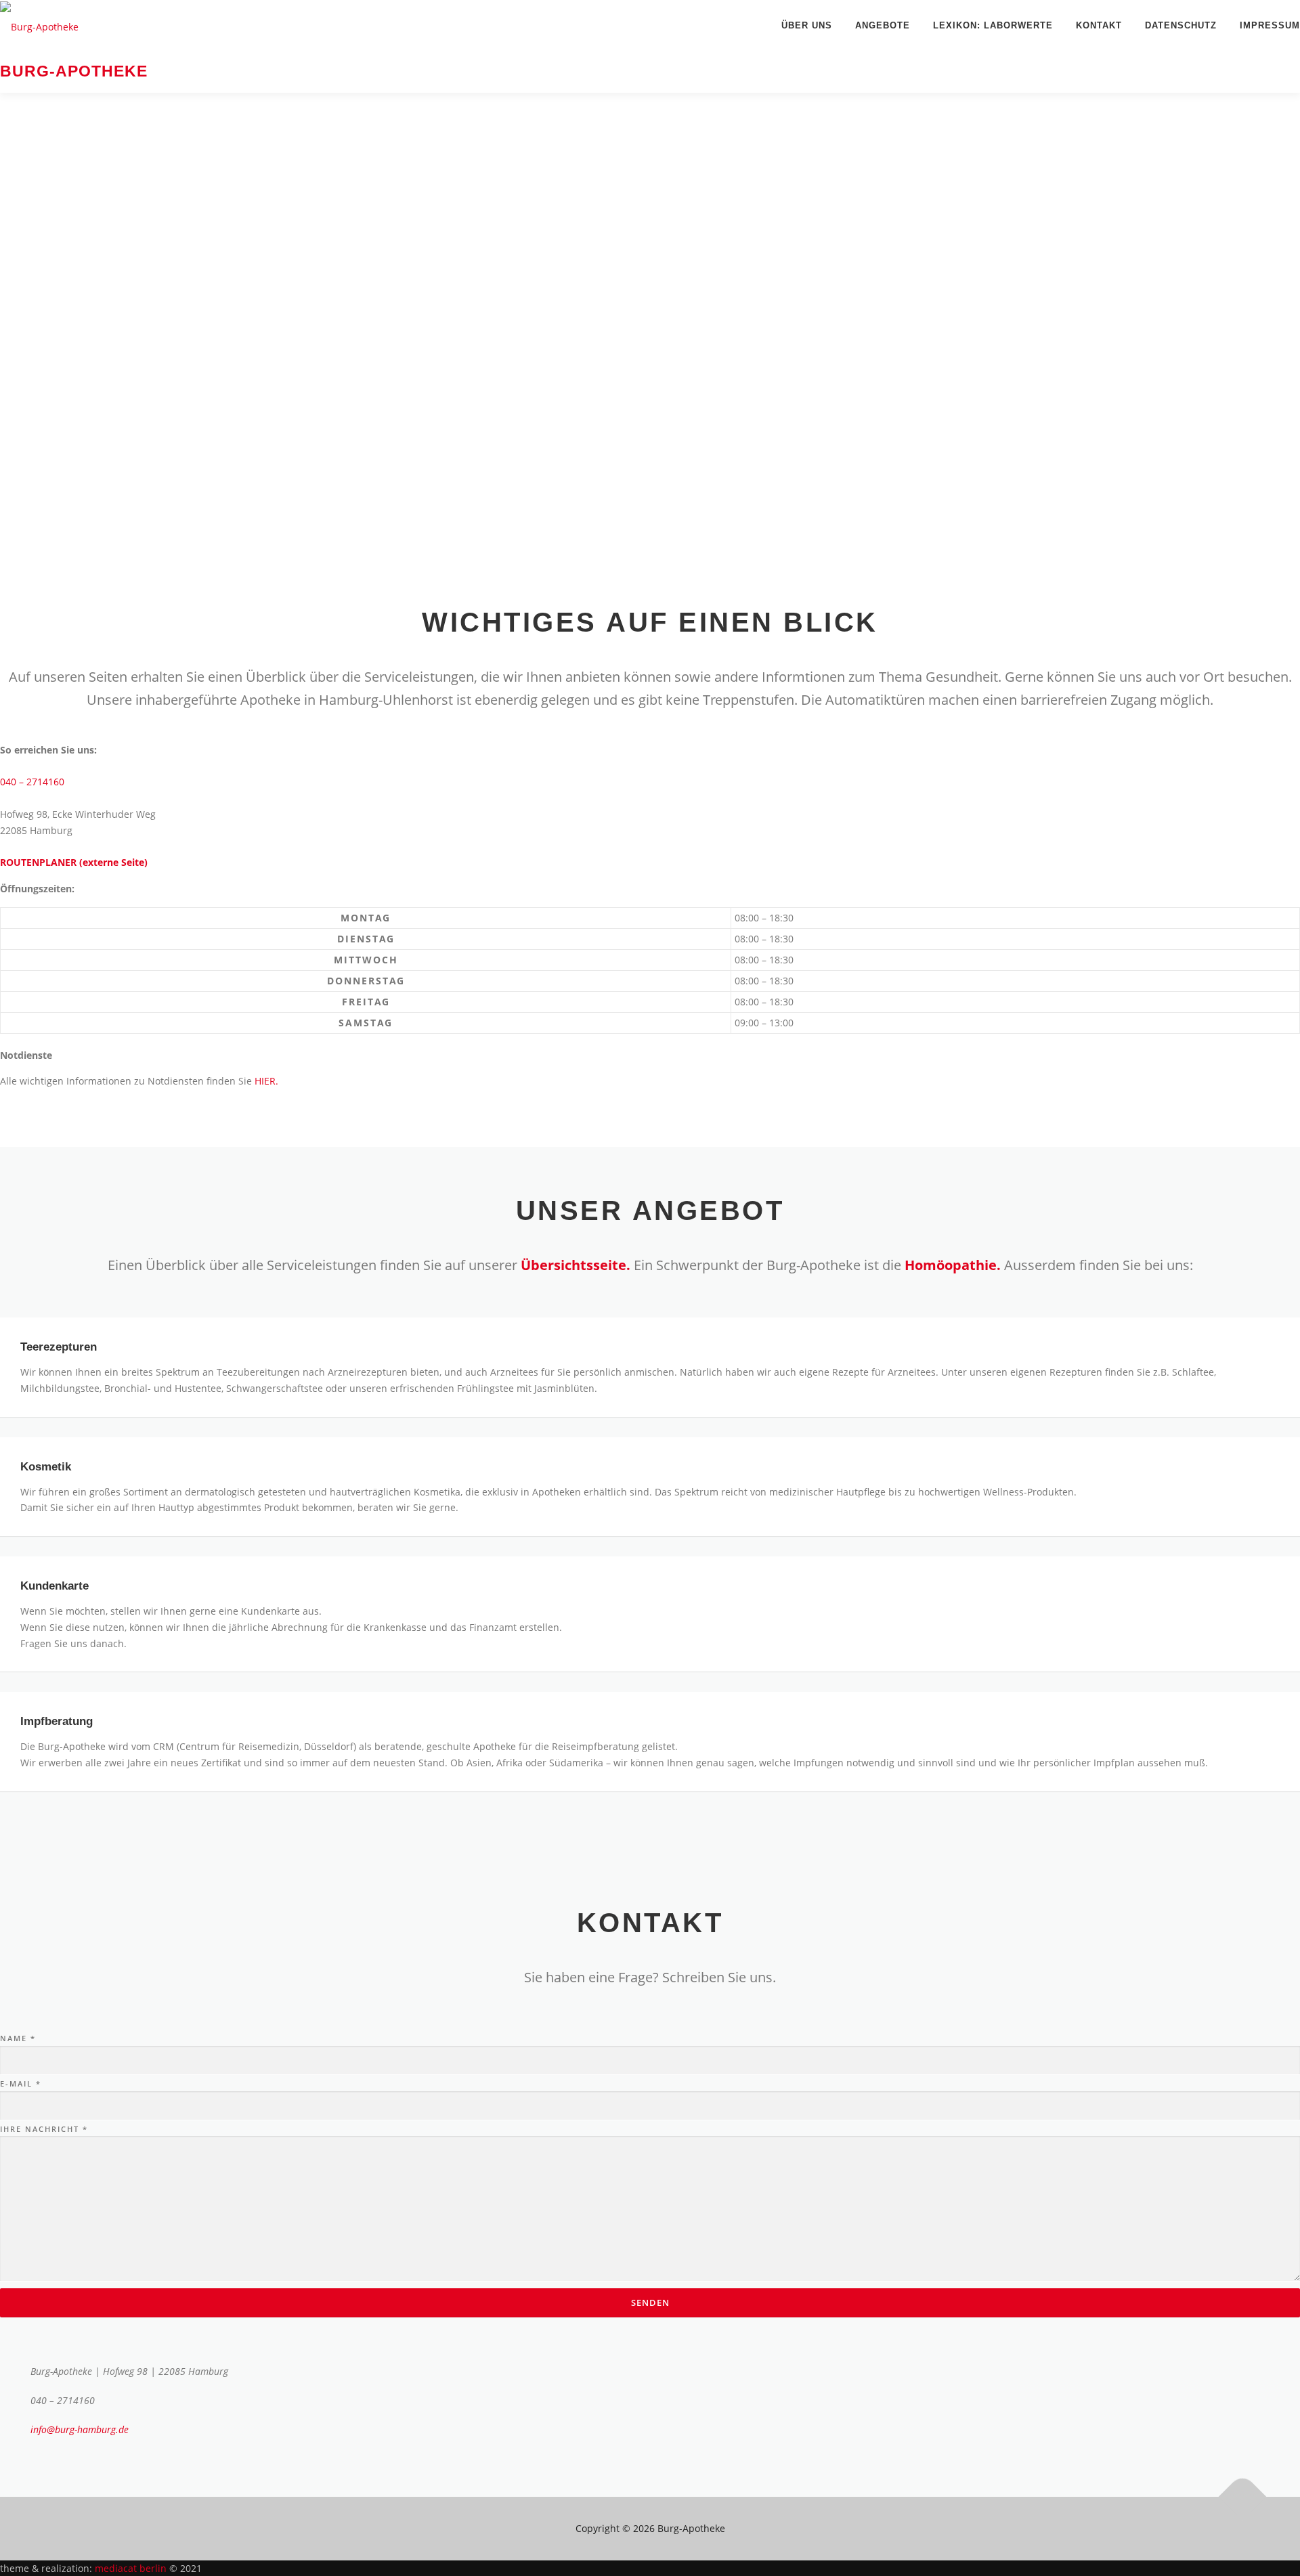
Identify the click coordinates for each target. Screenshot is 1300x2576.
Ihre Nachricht (44, 2129)
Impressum (1270, 25)
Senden (650, 2302)
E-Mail (21, 2083)
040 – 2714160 (32, 782)
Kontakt (1099, 25)
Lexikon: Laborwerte (993, 25)
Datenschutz (1181, 25)
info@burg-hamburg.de (80, 2429)
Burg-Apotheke (74, 72)
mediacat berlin (132, 2568)
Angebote (883, 25)
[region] (650, 326)
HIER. (266, 1081)
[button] (650, 510)
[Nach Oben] (1243, 2496)
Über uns (807, 25)
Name (18, 2038)
